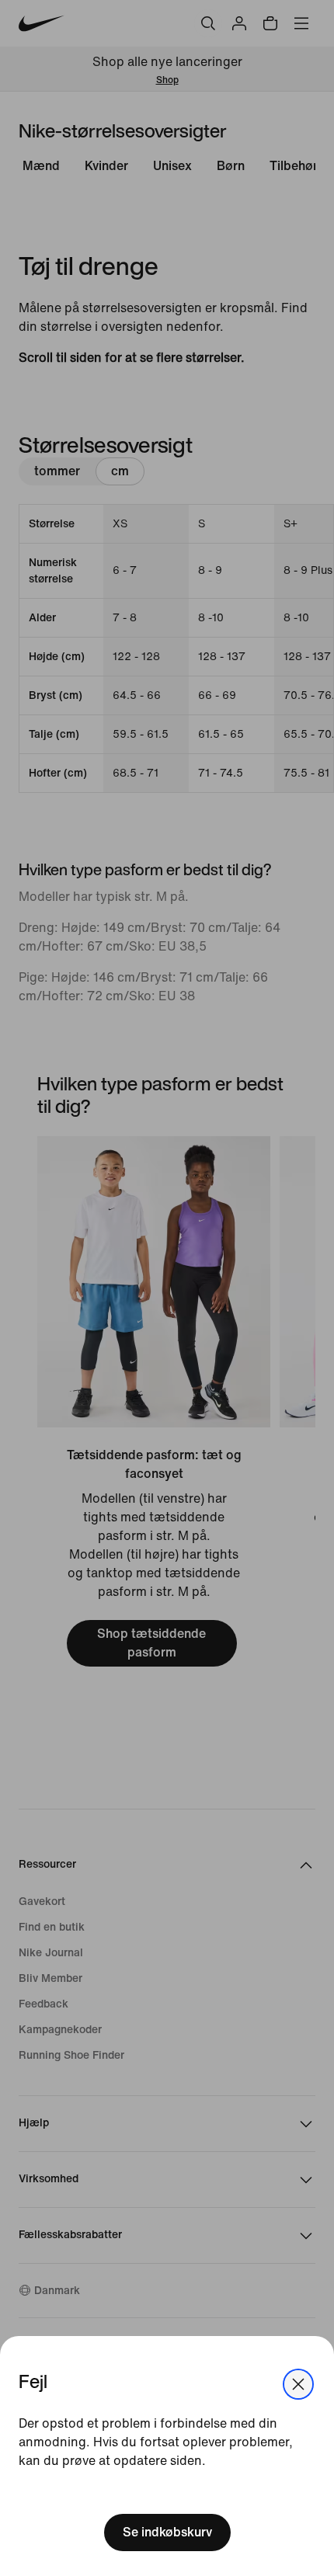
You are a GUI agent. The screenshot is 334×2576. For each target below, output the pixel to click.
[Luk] (298, 2384)
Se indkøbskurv (167, 2532)
